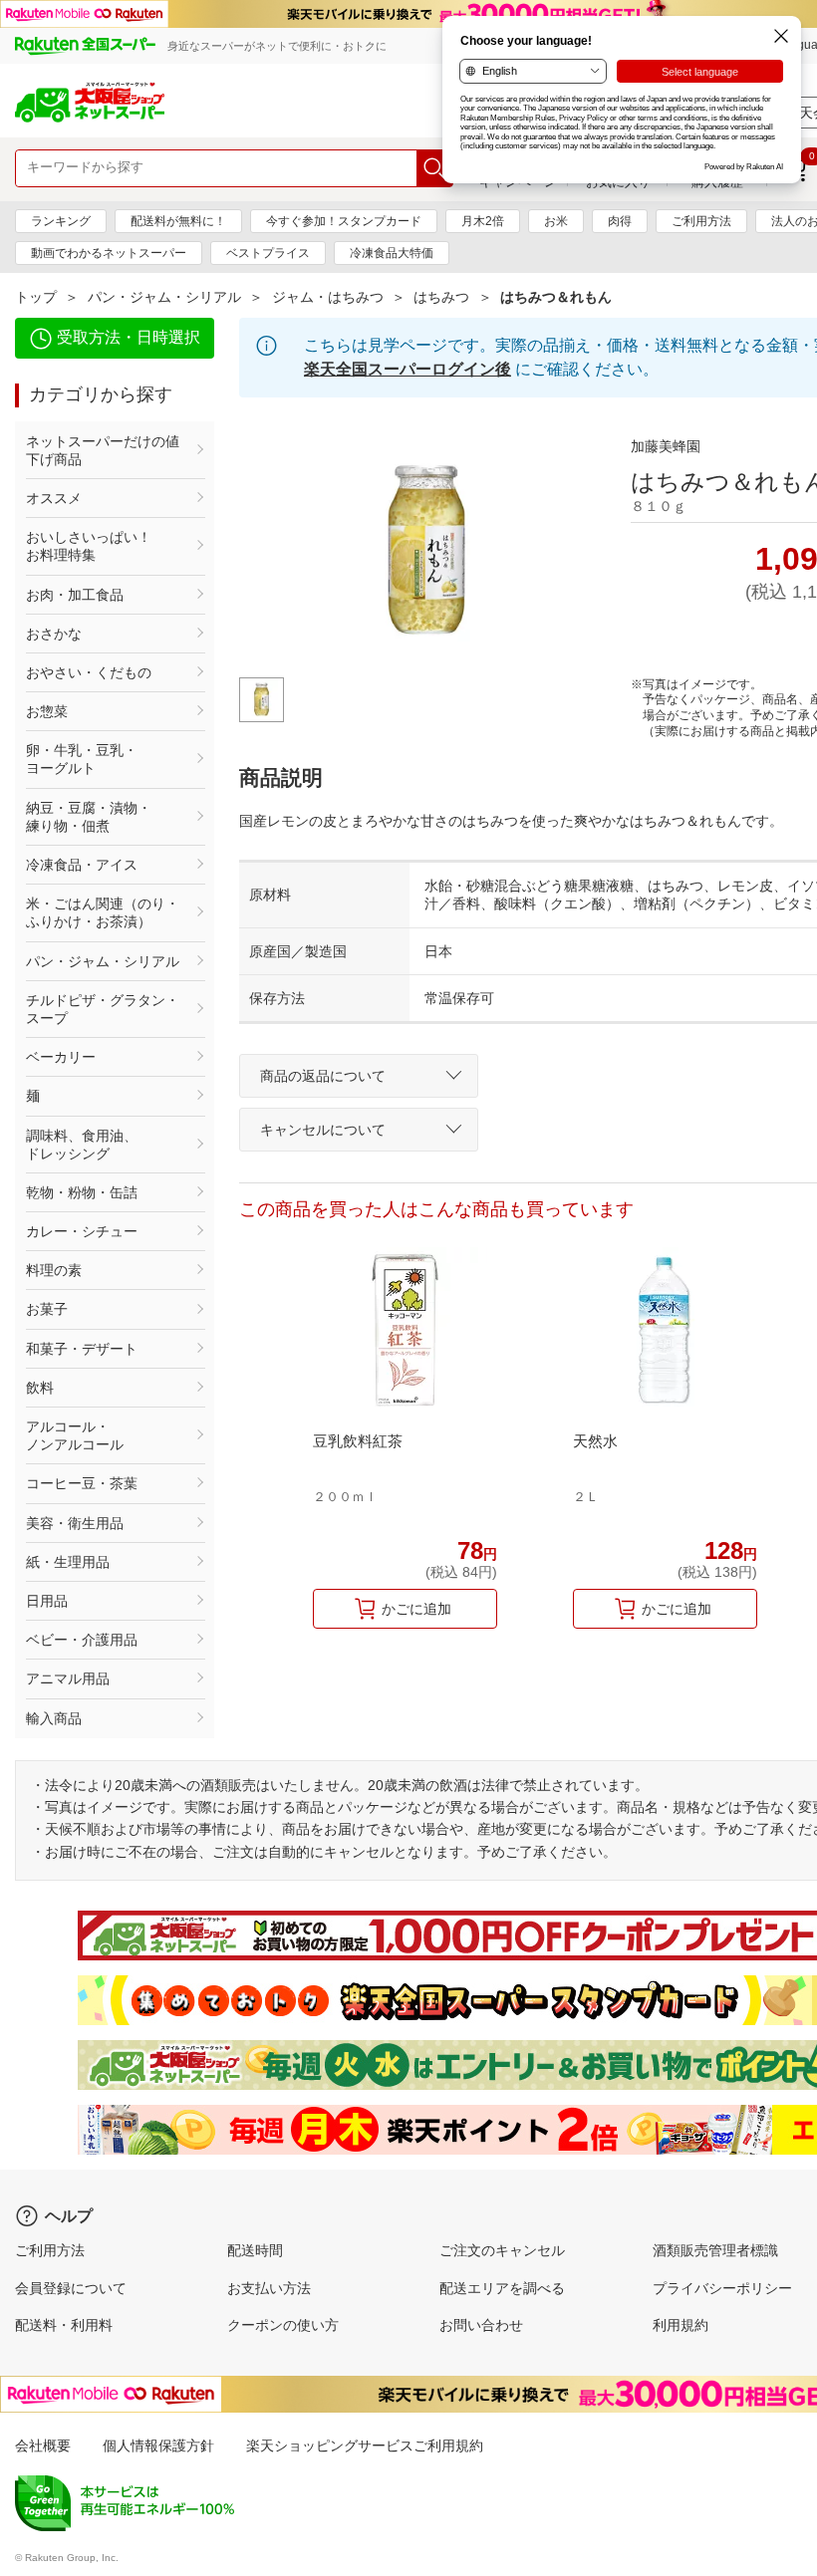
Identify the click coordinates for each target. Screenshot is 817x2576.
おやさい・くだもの (89, 672)
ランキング (61, 221)
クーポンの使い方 (283, 2325)
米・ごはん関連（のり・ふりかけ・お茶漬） (103, 912)
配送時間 (255, 2250)
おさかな (54, 634)
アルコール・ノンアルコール (75, 1435)
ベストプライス (268, 253)
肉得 (620, 221)
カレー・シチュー (82, 1231)
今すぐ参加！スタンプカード (344, 221)
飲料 (40, 1388)
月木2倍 (483, 221)
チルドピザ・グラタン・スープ (103, 1009)
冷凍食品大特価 (392, 253)
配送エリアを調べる (502, 2288)
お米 (556, 221)
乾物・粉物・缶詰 (82, 1192)
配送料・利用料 (64, 2325)
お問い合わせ (481, 2325)
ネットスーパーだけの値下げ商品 (103, 450)
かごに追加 (416, 1609)
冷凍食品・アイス (82, 865)
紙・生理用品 (68, 1562)
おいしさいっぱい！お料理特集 (89, 546)
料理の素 (54, 1270)
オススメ (54, 498)
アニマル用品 (68, 1678)
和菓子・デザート (82, 1349)
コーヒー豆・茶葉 (82, 1483)
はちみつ (441, 297)
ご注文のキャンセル (502, 2250)
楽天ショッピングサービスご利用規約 (365, 2446)
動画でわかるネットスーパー (109, 253)
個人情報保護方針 (158, 2446)
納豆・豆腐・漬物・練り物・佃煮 (89, 817)
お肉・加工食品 (75, 595)
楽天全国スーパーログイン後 (408, 369)
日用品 (47, 1601)
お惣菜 (47, 711)
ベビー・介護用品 (82, 1640)
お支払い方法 (269, 2288)
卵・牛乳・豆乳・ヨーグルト (82, 759)
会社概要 (43, 2446)
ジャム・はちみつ (328, 297)
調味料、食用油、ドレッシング (82, 1145)
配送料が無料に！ (178, 221)
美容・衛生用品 (75, 1523)
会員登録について (71, 2288)
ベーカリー (61, 1057)
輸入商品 (54, 1718)
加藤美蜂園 (666, 446)
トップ (36, 297)
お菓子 (47, 1309)
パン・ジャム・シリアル (164, 297)
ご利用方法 (701, 221)
